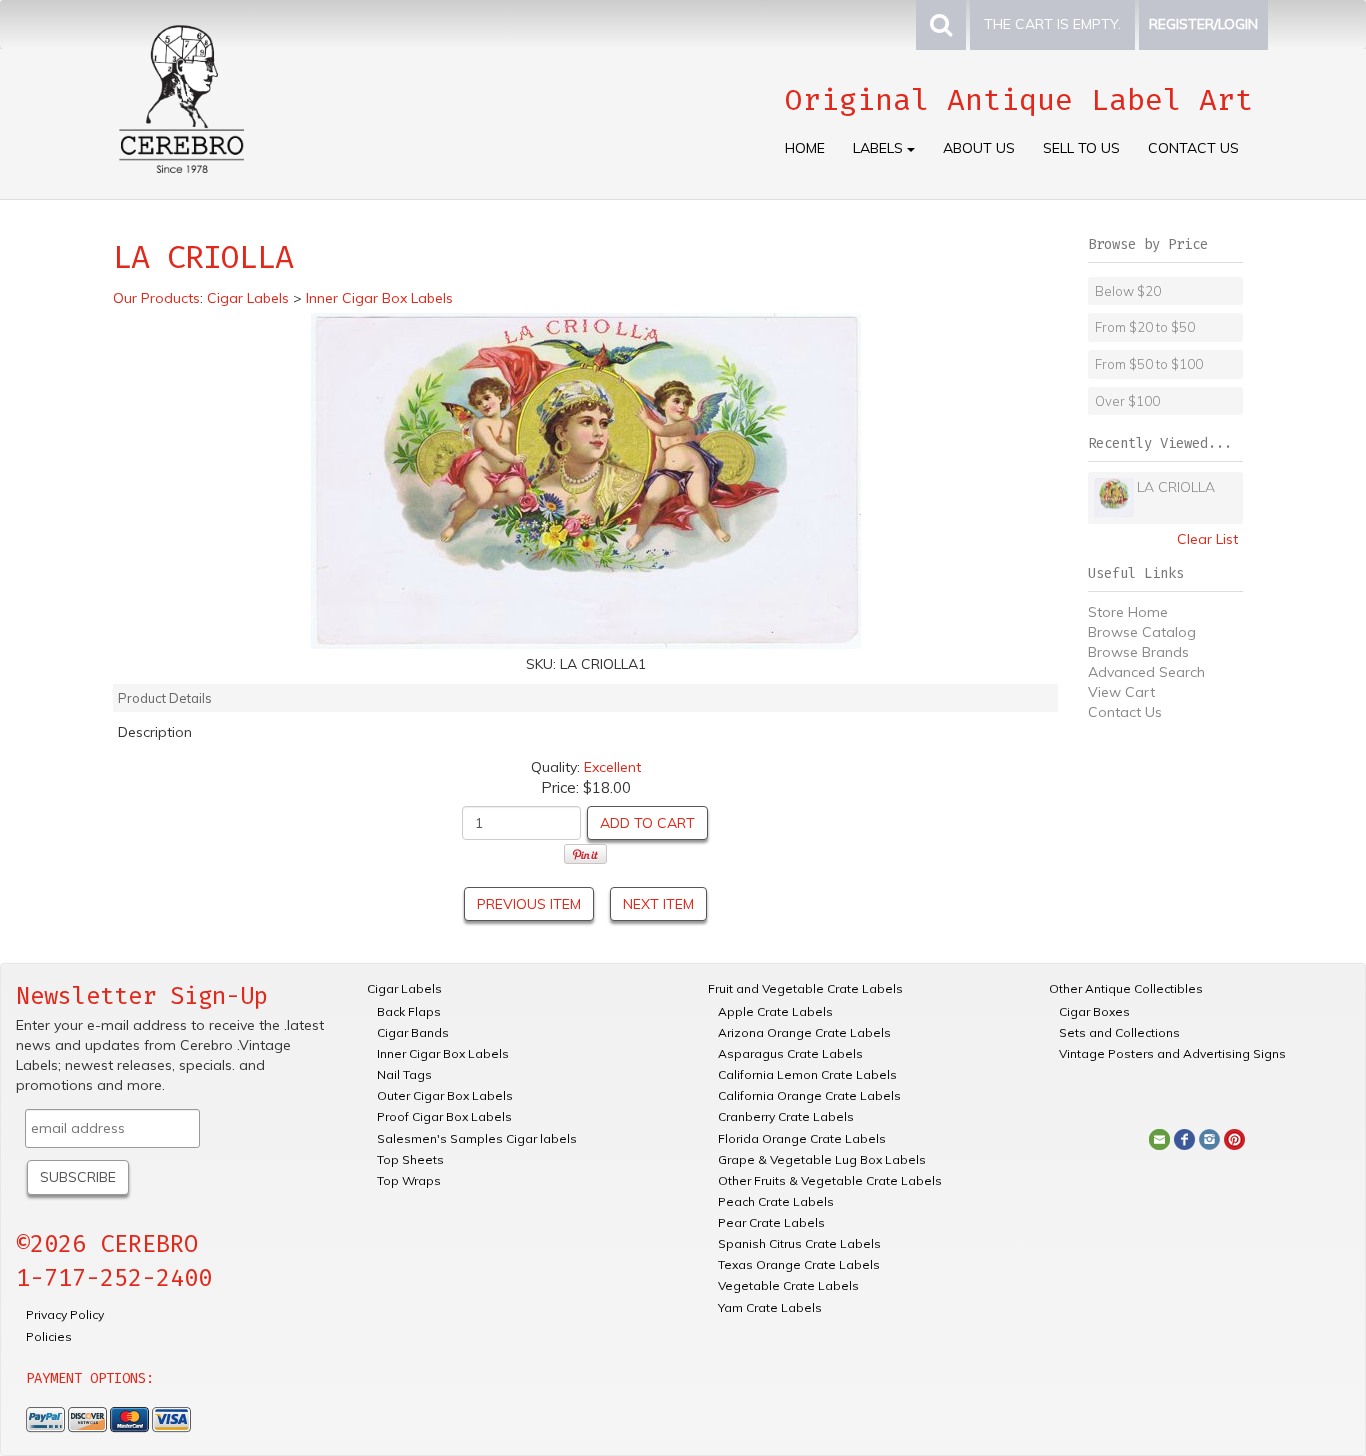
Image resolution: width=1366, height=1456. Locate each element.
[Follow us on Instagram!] (1209, 1138)
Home (805, 148)
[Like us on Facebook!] (1184, 1138)
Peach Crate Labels (776, 1201)
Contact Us (1193, 148)
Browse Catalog (1142, 632)
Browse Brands (1138, 652)
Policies (49, 1336)
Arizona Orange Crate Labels (804, 1032)
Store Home (1128, 612)
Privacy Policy (65, 1314)
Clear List (1207, 539)
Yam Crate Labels (770, 1307)
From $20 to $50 (1145, 327)
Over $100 (1127, 401)
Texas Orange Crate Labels (799, 1264)
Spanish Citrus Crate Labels (799, 1243)
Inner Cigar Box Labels (443, 1053)
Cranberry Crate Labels (786, 1116)
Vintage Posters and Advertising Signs (1172, 1053)
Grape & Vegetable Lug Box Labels (822, 1159)
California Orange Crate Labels (809, 1095)
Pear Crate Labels (771, 1222)
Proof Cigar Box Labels (444, 1116)
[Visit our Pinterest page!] (1234, 1138)
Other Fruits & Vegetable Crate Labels (830, 1180)
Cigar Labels (404, 988)
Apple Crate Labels (775, 1011)
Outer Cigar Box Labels (445, 1095)
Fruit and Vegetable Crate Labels (805, 988)
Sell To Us (1081, 148)
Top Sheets (410, 1159)
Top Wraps (409, 1180)
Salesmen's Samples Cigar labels (477, 1138)
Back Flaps (409, 1011)
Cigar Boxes (1094, 1011)
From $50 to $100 (1149, 364)
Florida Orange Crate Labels (802, 1138)
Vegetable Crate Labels (788, 1285)
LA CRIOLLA (1176, 487)
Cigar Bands (413, 1032)
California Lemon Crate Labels (807, 1074)
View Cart (1121, 692)
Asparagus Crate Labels (790, 1053)
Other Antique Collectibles (1126, 988)
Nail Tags (404, 1074)
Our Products (156, 298)
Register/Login (1203, 24)
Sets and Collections (1119, 1032)
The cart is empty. (1052, 24)
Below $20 (1128, 291)
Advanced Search (1146, 672)
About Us (979, 148)
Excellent (612, 767)
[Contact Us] (1159, 1138)
